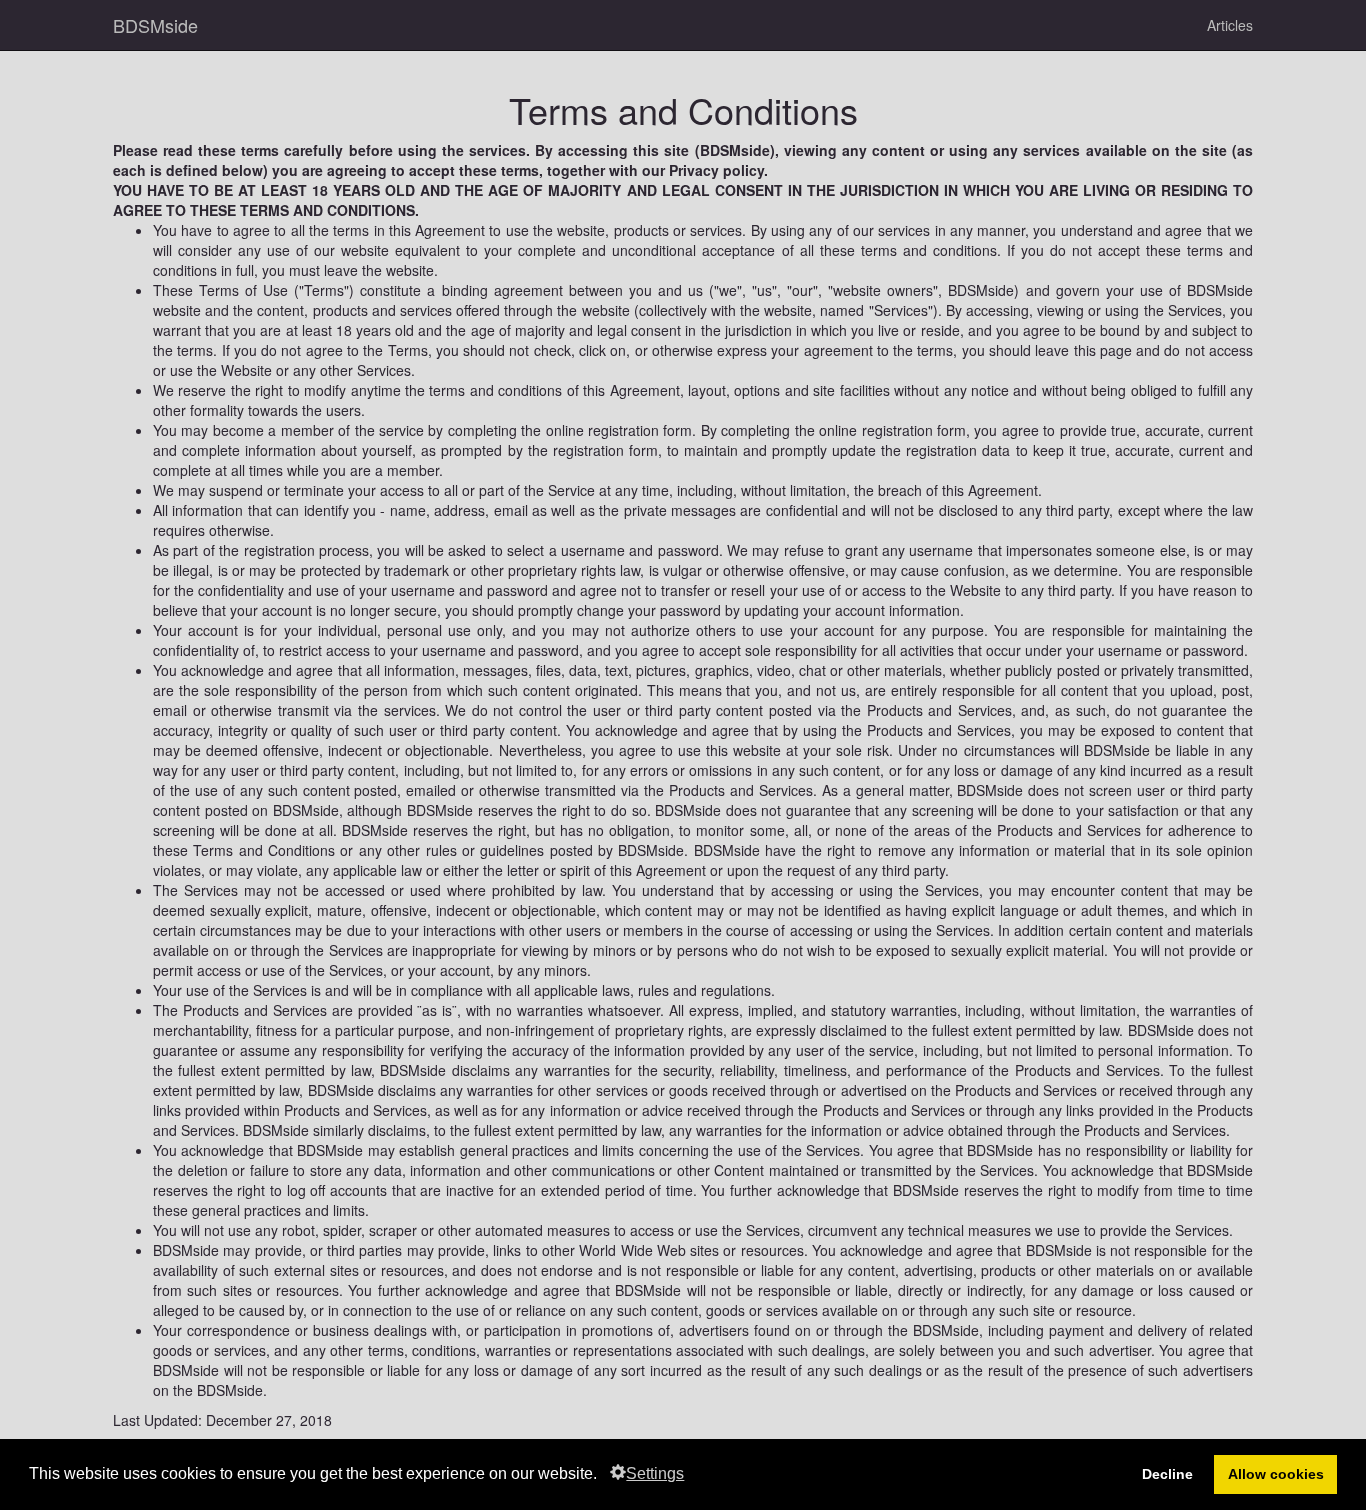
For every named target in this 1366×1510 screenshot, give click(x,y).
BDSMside (155, 25)
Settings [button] (655, 1473)
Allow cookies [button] (1276, 1474)
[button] (604, 1476)
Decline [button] (1167, 1474)
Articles (1230, 25)
